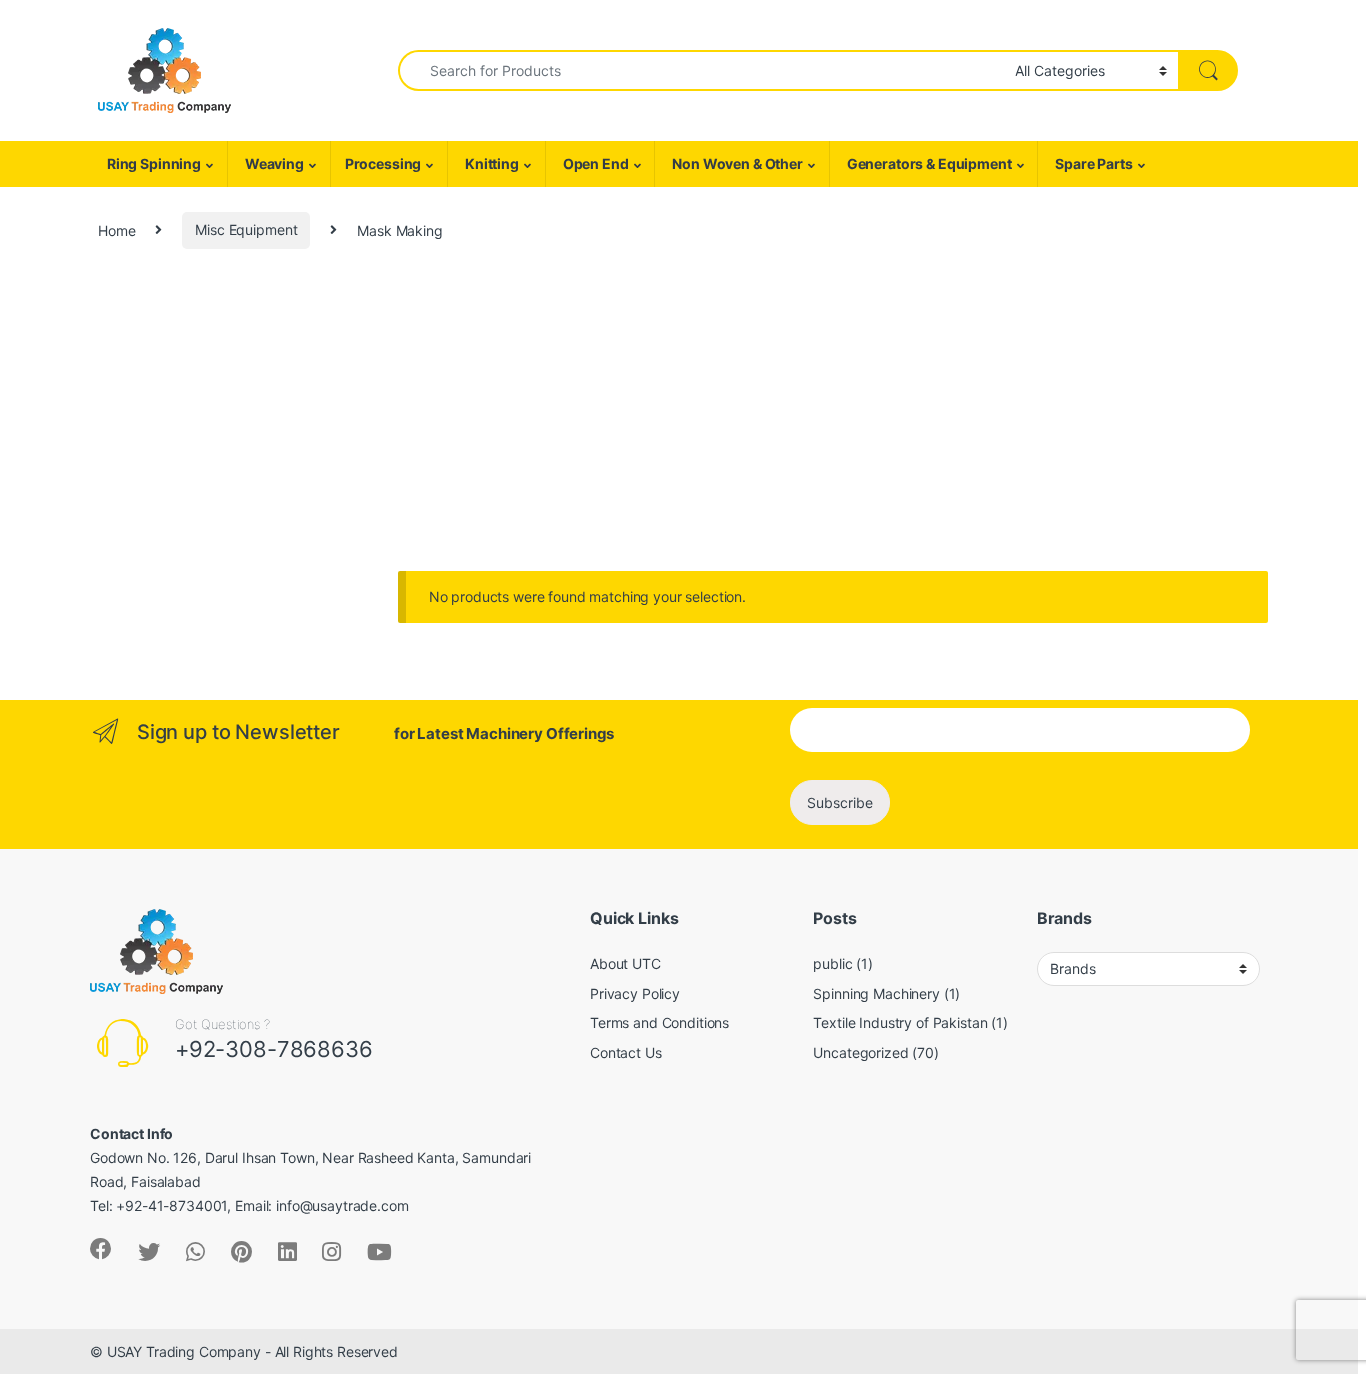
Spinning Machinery (876, 993)
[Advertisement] (683, 421)
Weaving (273, 163)
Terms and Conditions (659, 1022)
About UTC (625, 963)
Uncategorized (860, 1052)
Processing (383, 163)
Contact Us (626, 1052)
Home (116, 229)
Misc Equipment (246, 229)
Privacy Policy (635, 993)
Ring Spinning (152, 163)
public (832, 963)
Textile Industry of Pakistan (900, 1022)
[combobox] (701, 70)
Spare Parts (1092, 163)
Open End (594, 163)
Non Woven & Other (735, 163)
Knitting (490, 163)
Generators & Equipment (928, 163)
